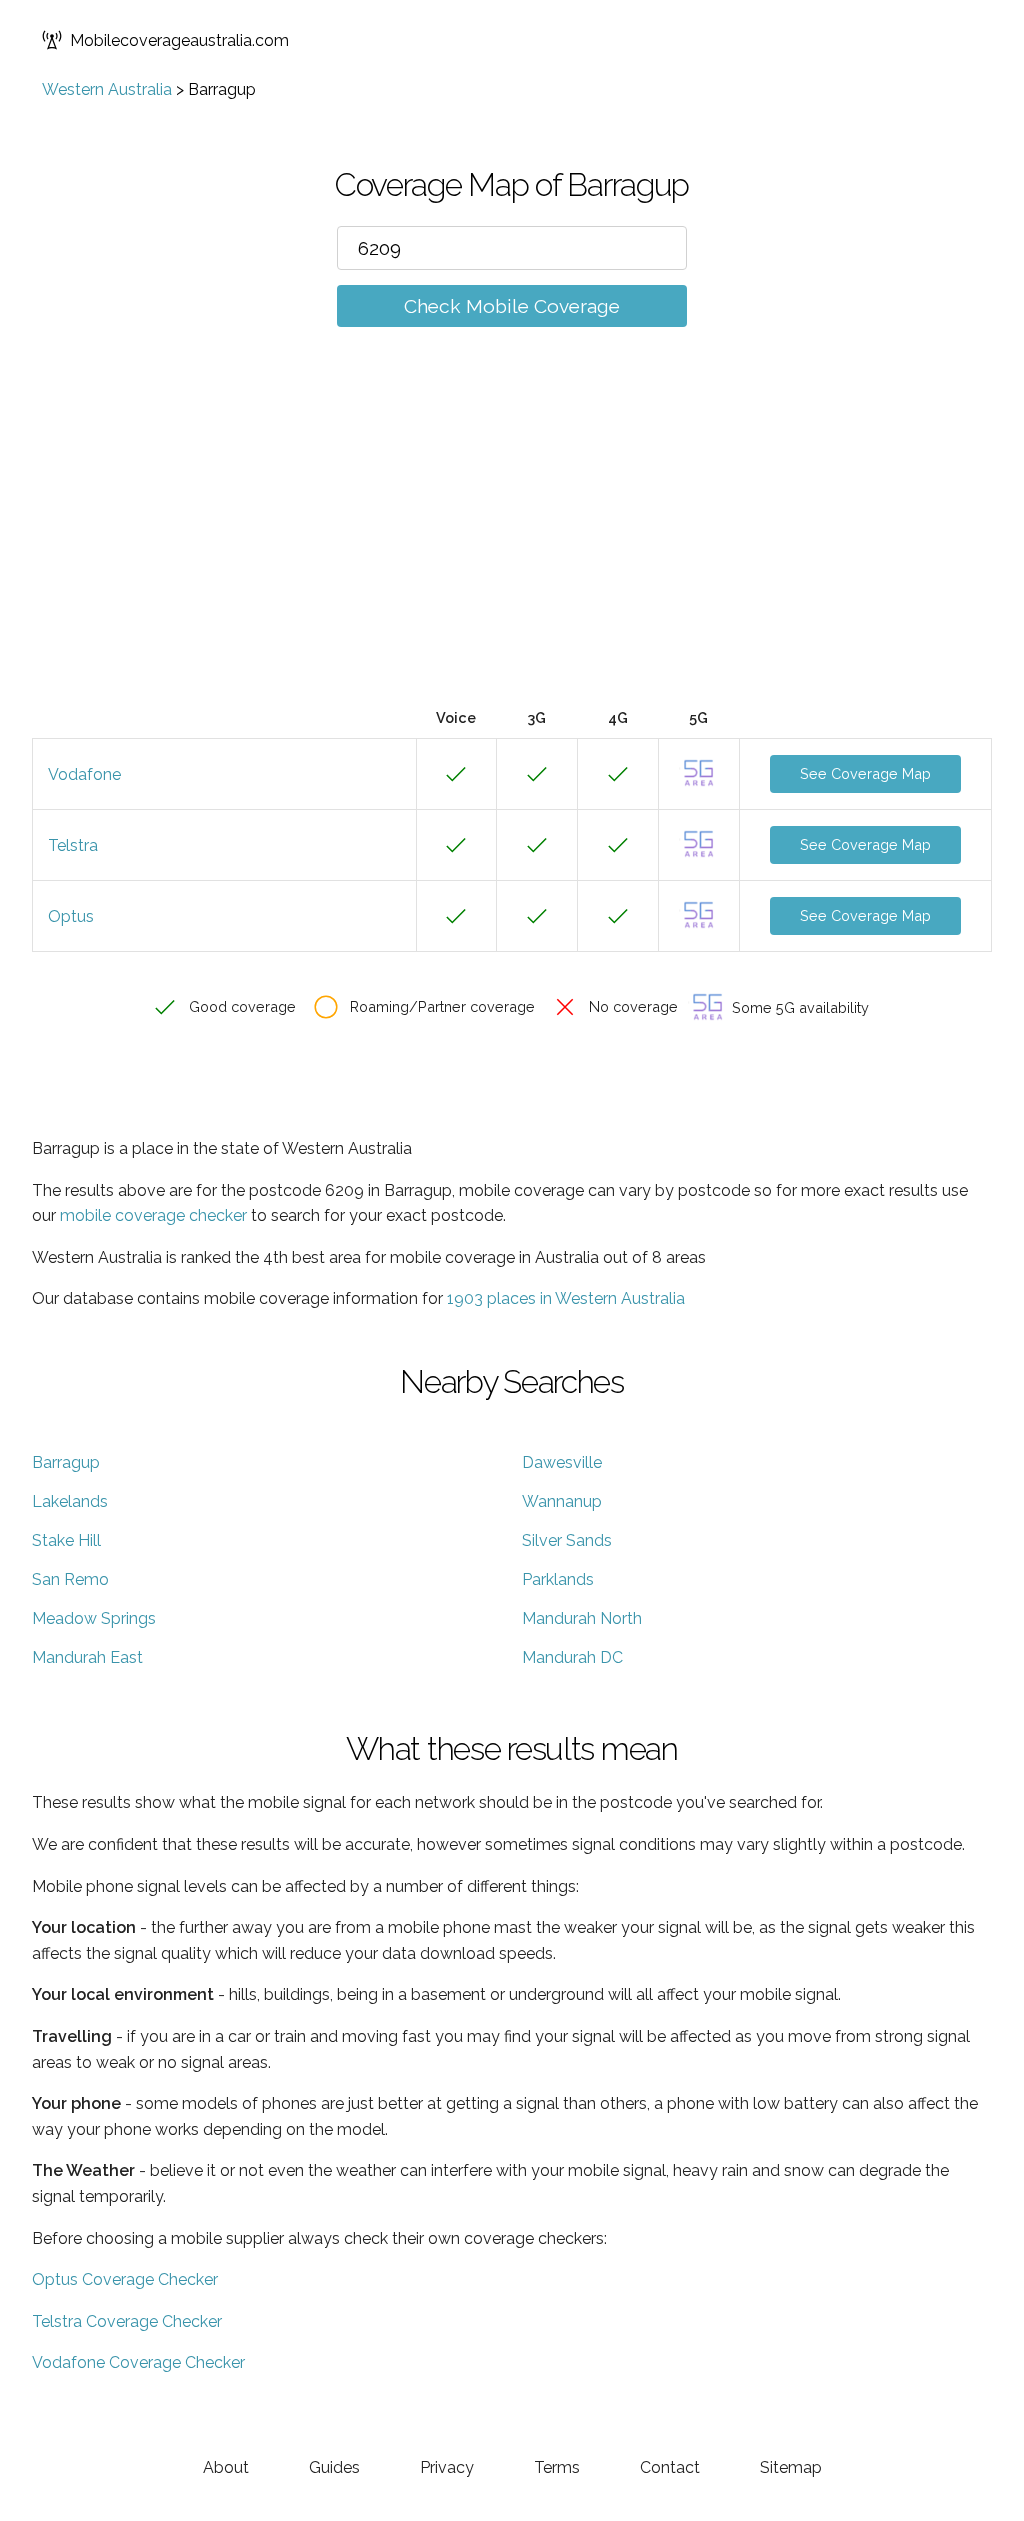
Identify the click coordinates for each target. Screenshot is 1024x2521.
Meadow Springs (94, 1618)
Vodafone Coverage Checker (138, 2362)
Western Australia (107, 89)
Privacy (447, 2467)
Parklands (558, 1579)
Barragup (66, 1462)
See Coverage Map (865, 773)
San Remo (70, 1579)
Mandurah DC (572, 1657)
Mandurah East (87, 1657)
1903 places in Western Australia (566, 1298)
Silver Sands (567, 1540)
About (226, 2467)
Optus (71, 916)
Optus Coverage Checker (125, 2279)
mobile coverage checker (153, 1215)
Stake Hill (66, 1540)
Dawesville (562, 1462)
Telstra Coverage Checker (127, 2321)
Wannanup (562, 1501)
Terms (557, 2467)
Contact (670, 2467)
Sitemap (791, 2467)
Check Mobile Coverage (512, 306)
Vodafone (84, 774)
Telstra (73, 845)
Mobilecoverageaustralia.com (179, 40)
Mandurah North (582, 1618)
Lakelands (70, 1501)
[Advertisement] (512, 547)
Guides (334, 2467)
